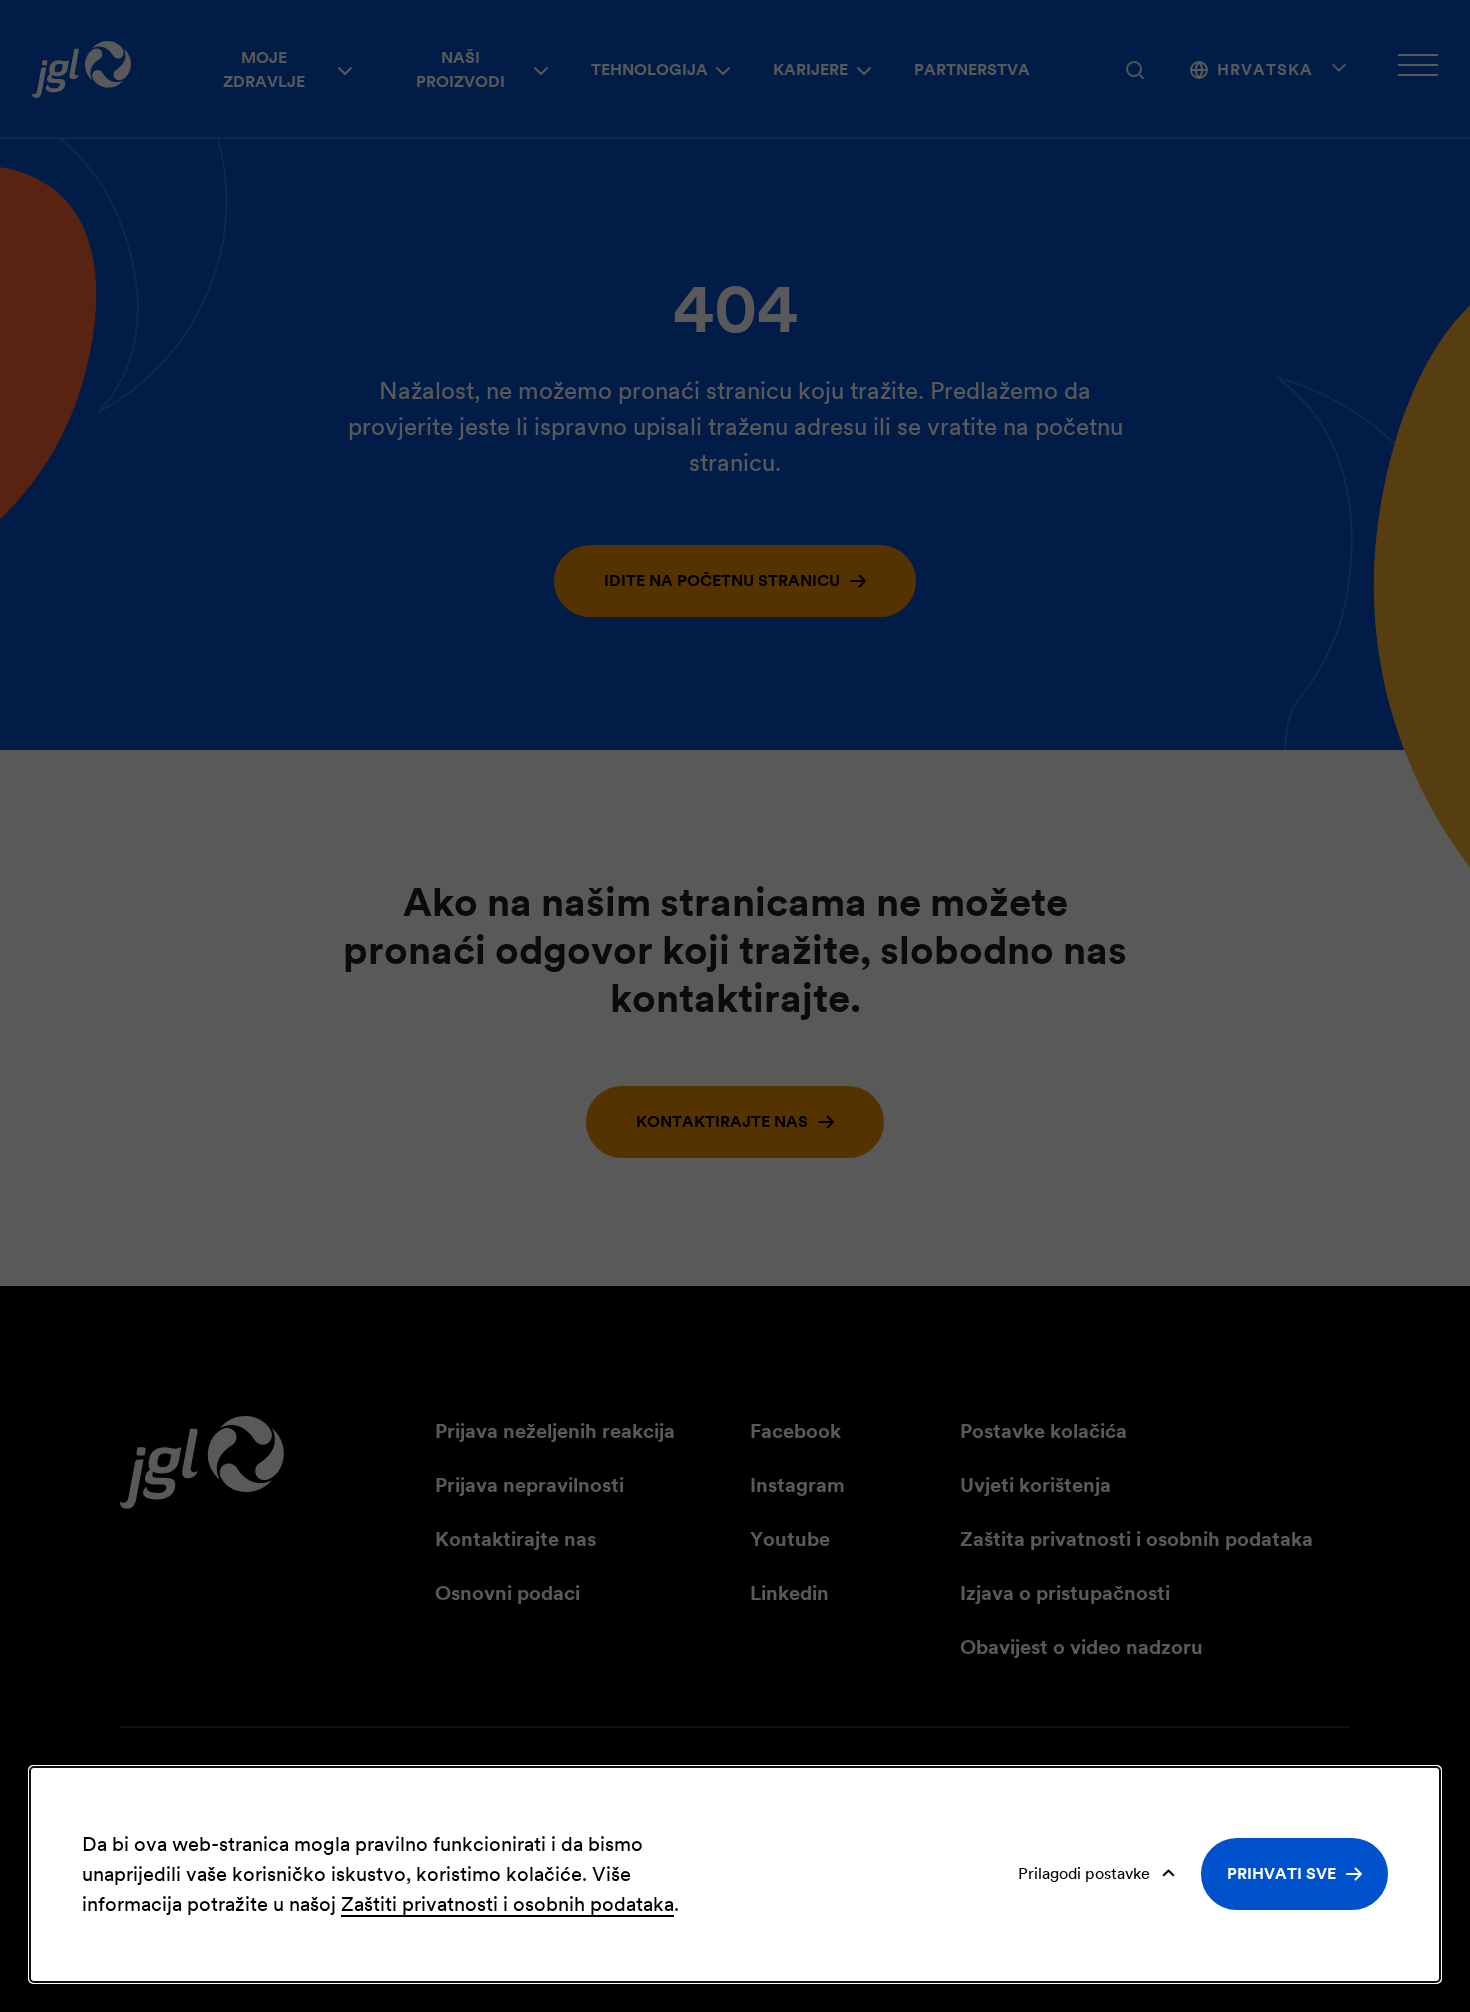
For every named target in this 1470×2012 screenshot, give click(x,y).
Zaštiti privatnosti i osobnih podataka (507, 1904)
